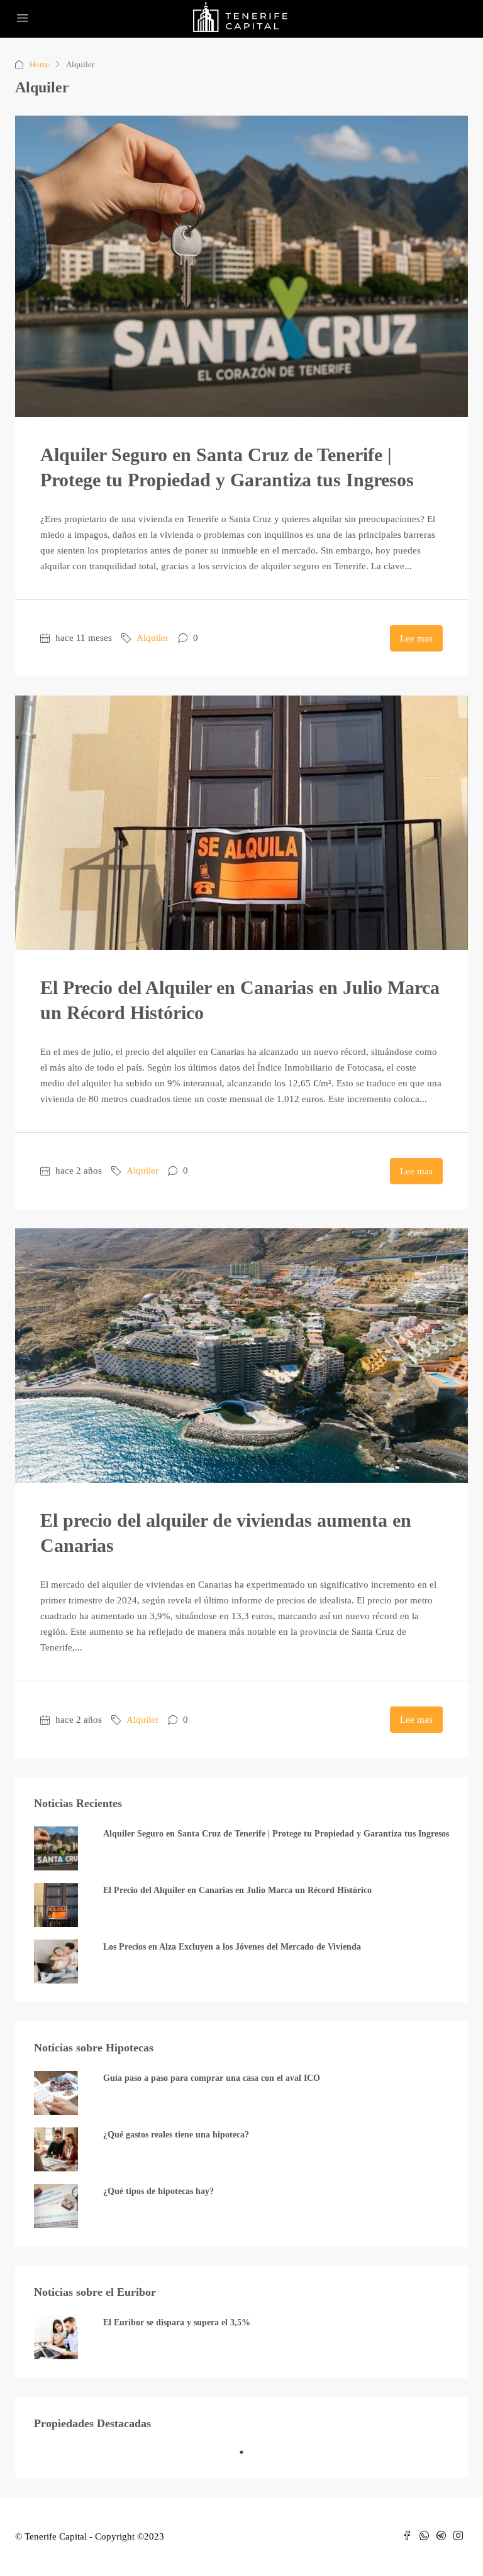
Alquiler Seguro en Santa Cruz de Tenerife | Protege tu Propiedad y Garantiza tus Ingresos (276, 1834)
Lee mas (416, 638)
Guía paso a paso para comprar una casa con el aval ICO (212, 2078)
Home (40, 64)
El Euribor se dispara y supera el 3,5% (177, 2322)
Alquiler (153, 638)
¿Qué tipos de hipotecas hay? (158, 2191)
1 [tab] (248, 2457)
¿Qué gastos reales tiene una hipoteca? (176, 2135)
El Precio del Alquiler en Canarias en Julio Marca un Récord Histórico (237, 1890)
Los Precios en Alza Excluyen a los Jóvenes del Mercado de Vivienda (232, 1947)
